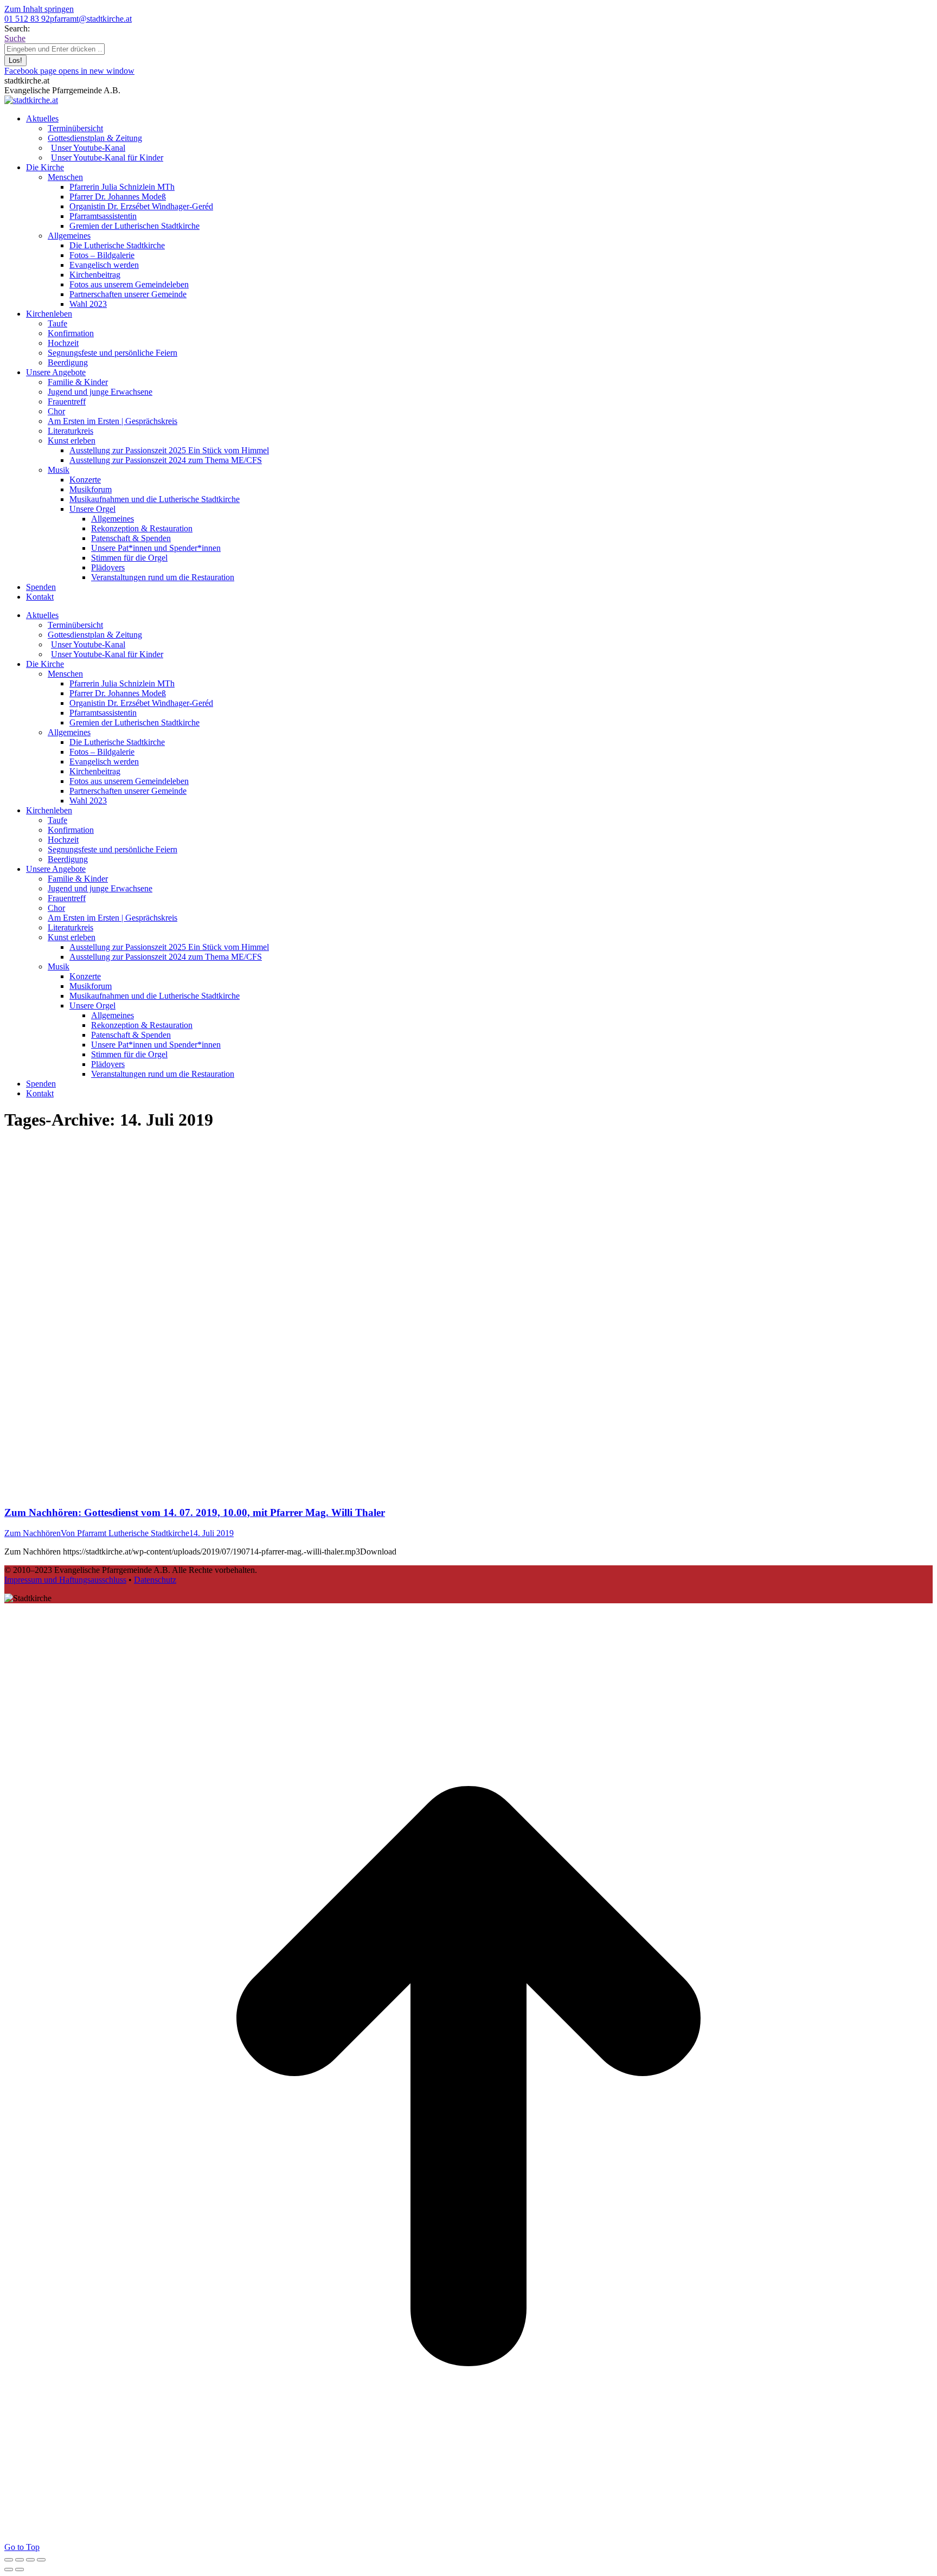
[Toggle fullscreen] (30, 2560)
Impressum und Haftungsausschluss (65, 1580)
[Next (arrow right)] (20, 2569)
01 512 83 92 (27, 19)
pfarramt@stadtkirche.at (91, 19)
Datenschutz (155, 1580)
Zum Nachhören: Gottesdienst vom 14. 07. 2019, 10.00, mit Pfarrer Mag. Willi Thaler (195, 1512)
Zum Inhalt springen (39, 9)
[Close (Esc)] (9, 2560)
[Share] (20, 2560)
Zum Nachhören (33, 1533)
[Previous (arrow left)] (9, 2569)
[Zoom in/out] (41, 2560)
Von (125, 1533)
